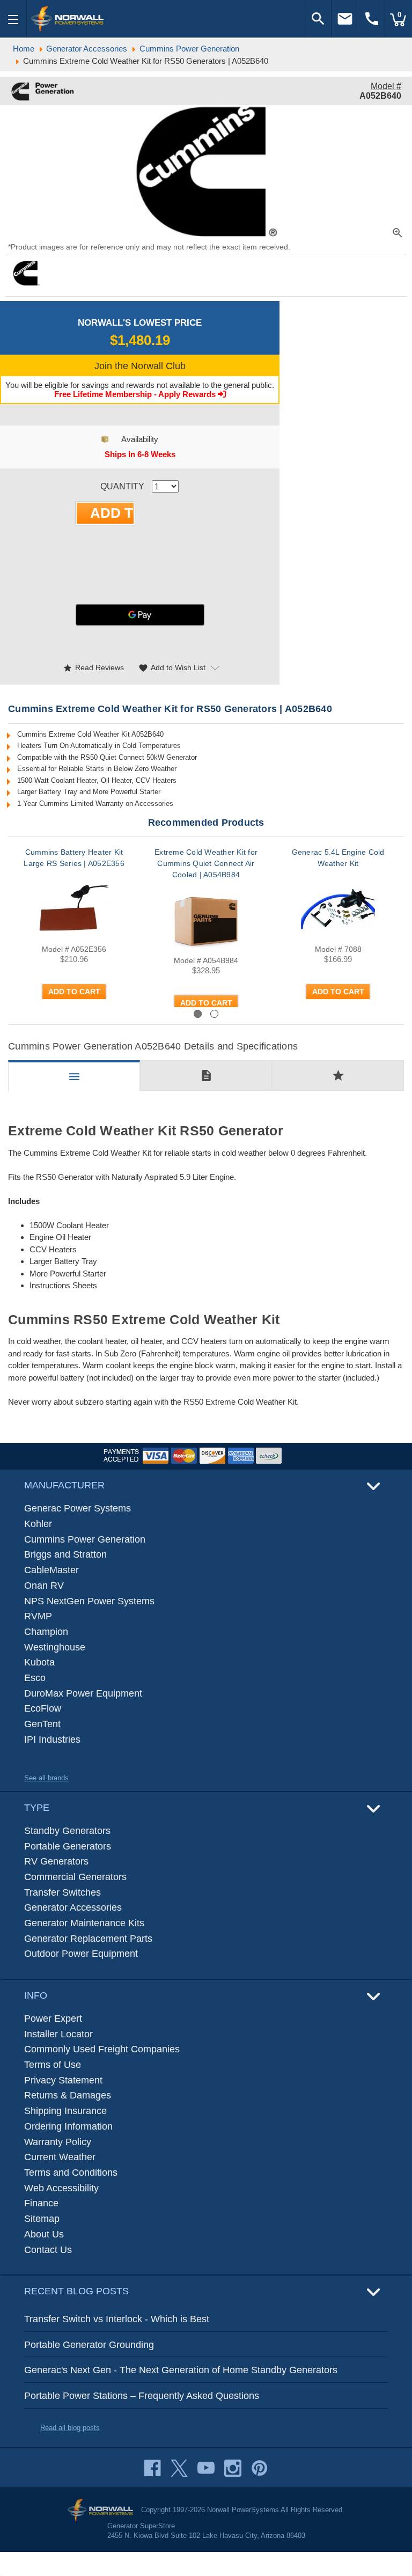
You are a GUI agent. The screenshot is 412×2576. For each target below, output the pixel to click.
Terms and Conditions (71, 2173)
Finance (41, 2203)
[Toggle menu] (13, 19)
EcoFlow (43, 1708)
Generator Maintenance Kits (84, 1923)
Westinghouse (55, 1647)
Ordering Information (68, 2126)
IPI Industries (52, 1740)
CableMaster (51, 1570)
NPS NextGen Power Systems (89, 1601)
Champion (46, 1632)
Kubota (39, 1662)
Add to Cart (74, 992)
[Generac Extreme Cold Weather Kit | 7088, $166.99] (338, 907)
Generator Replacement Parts (88, 1939)
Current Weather (60, 2157)
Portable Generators (68, 1846)
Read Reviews (93, 668)
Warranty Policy (58, 2142)
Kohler (38, 1524)
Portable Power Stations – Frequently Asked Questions (142, 2396)
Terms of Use (53, 2065)
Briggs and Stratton (65, 1554)
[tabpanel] (74, 927)
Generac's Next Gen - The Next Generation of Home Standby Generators (181, 2370)
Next (376, 1013)
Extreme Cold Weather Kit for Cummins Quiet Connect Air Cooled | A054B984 (206, 863)
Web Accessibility (61, 2188)
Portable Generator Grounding (89, 2345)
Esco (35, 1678)
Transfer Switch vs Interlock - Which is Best (117, 2319)
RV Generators (56, 1861)
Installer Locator (58, 2034)
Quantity (122, 486)
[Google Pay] (140, 615)
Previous (46, 1013)
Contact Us (48, 2250)
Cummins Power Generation (85, 1539)
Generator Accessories (73, 1907)
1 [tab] (198, 1014)
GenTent (42, 1724)
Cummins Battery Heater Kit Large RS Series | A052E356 (74, 858)
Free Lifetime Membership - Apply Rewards (136, 394)
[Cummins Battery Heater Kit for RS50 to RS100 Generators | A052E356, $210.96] (74, 907)
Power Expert (53, 2019)
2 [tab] (214, 1014)
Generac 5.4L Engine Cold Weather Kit (338, 858)
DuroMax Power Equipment (83, 1693)
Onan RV (44, 1586)
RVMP (38, 1616)
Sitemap (42, 2219)
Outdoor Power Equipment (81, 1954)
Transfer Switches (62, 1892)
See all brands (46, 1778)
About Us (44, 2234)
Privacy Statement (63, 2080)
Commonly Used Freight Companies (102, 2049)
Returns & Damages (68, 2095)
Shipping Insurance (65, 2111)
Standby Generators (67, 1831)
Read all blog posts (70, 2428)
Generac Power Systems (78, 1508)
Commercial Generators (75, 1877)
